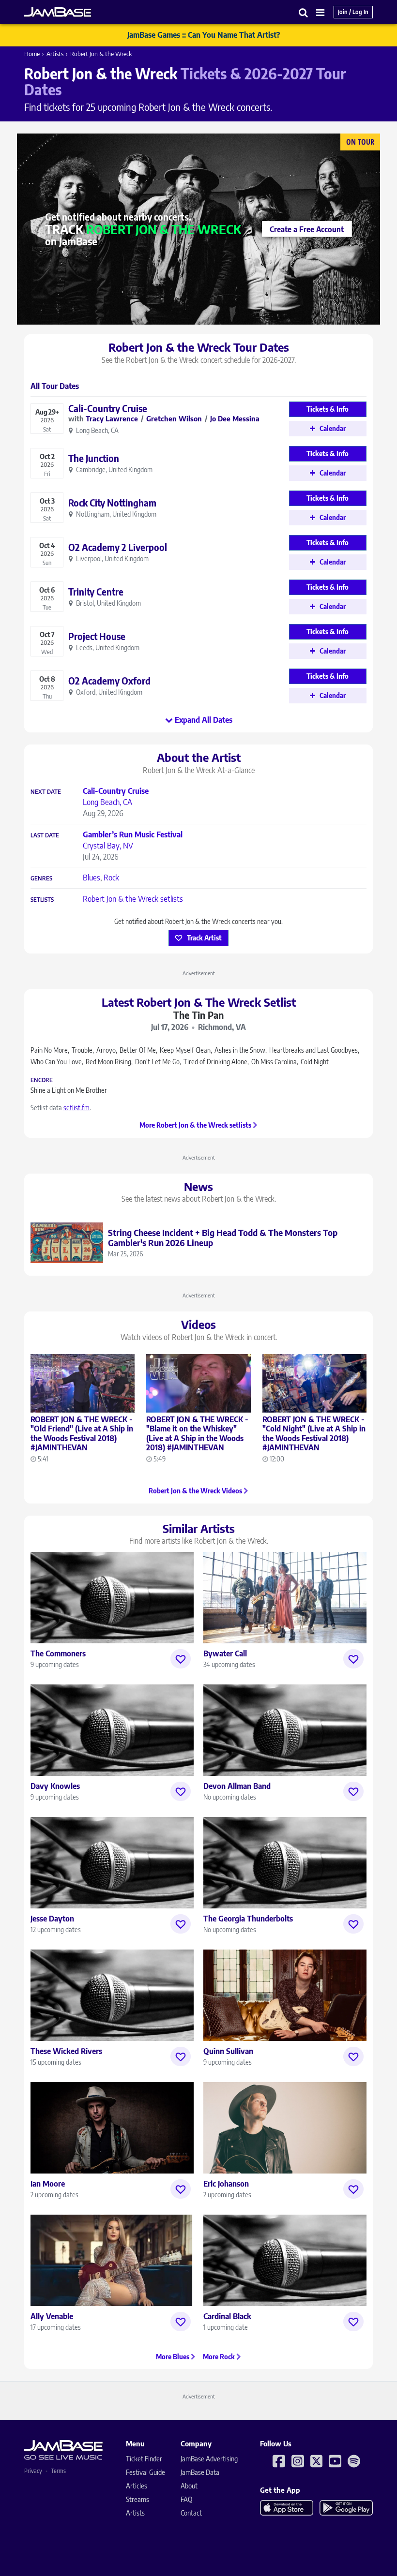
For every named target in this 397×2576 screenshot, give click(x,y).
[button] (304, 12)
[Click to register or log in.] (181, 1659)
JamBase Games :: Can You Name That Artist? (204, 35)
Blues (92, 878)
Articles (137, 2486)
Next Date (46, 792)
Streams (137, 2499)
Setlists (42, 900)
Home (32, 54)
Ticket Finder (144, 2459)
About (189, 2486)
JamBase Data (200, 2472)
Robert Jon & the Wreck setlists (133, 899)
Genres (41, 879)
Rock (111, 878)
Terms (58, 2471)
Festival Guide (145, 2472)
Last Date (45, 835)
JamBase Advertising (209, 2459)
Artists (55, 54)
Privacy (33, 2471)
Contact (191, 2513)
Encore (42, 1080)
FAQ (186, 2499)
